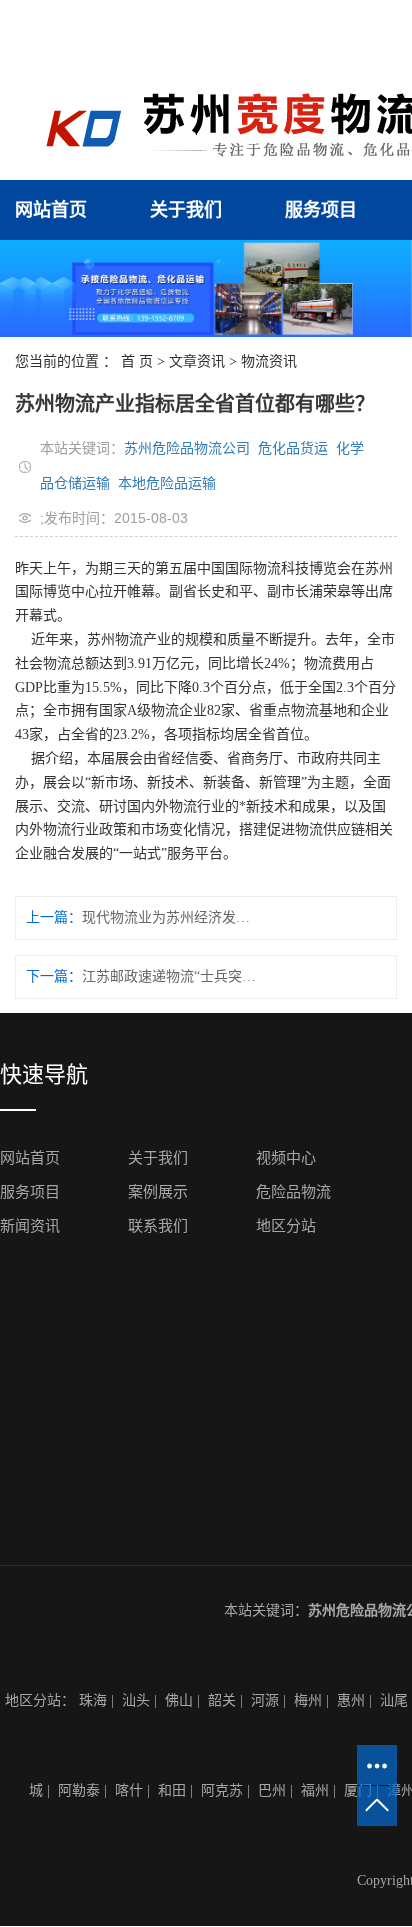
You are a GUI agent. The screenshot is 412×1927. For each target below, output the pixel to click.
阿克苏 (222, 1790)
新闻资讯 (30, 1226)
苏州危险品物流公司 (187, 448)
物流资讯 (269, 361)
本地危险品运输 (167, 483)
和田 (172, 1790)
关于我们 (186, 210)
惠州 (351, 1700)
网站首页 (51, 210)
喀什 (129, 1790)
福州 (315, 1790)
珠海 (93, 1700)
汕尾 (394, 1700)
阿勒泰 (79, 1790)
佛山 (179, 1700)
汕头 (136, 1700)
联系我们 (158, 1226)
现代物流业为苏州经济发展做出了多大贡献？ (172, 917)
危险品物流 (293, 1192)
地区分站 (286, 1226)
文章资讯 (197, 361)
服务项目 (321, 210)
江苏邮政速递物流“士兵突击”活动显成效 (172, 976)
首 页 (137, 361)
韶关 (222, 1700)
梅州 (308, 1700)
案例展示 (158, 1192)
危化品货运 (293, 448)
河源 (265, 1700)
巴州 (272, 1790)
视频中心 (286, 1158)
